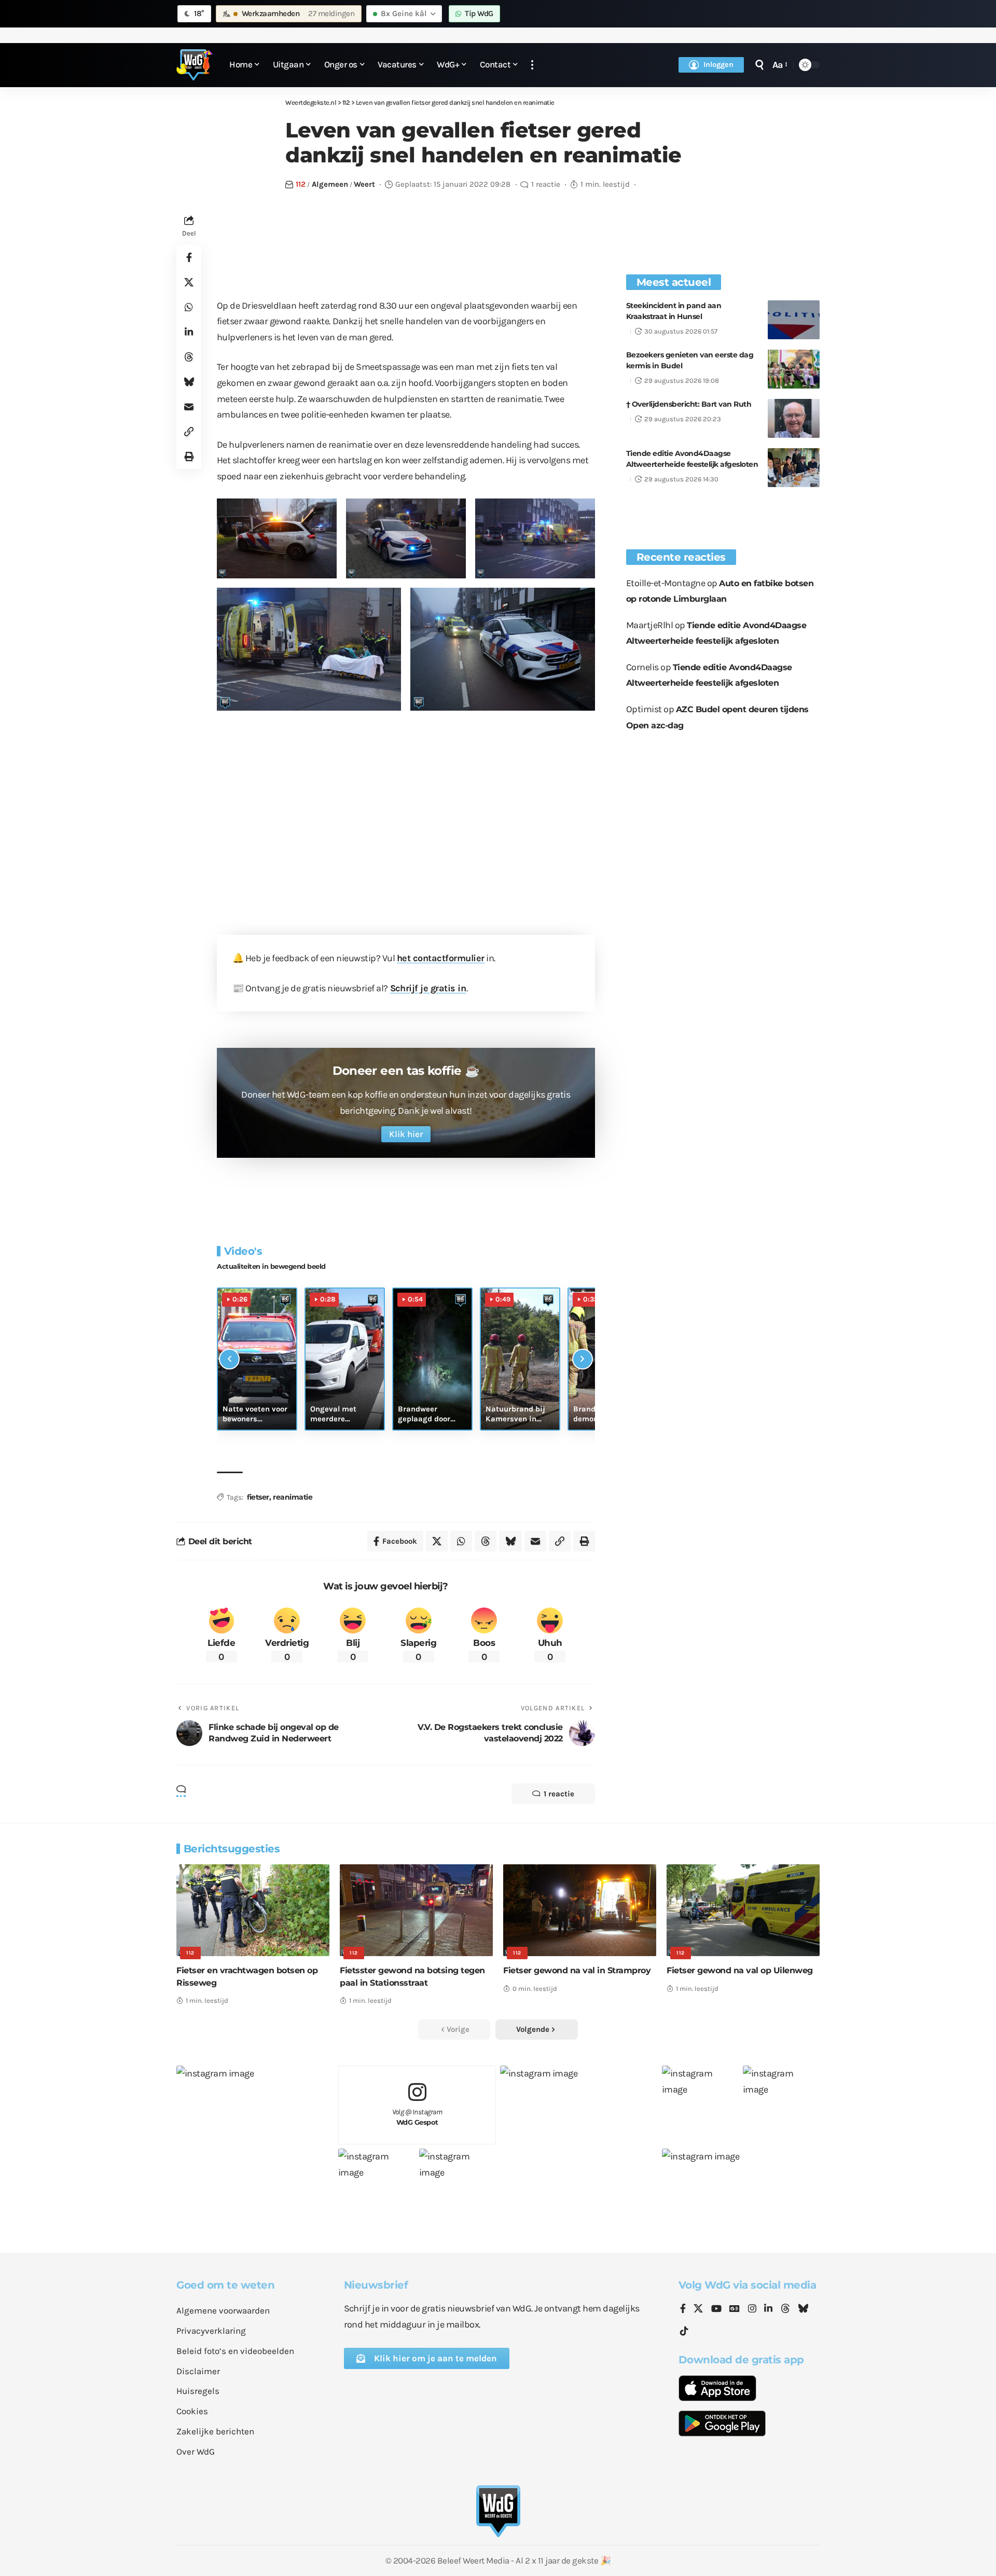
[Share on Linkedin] (189, 331)
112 (301, 184)
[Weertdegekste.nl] (195, 65)
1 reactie (546, 184)
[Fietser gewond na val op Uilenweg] (743, 1910)
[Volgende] (583, 1359)
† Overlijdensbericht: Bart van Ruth (689, 404)
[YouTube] (716, 2309)
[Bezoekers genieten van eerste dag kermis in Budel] (794, 369)
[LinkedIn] (768, 2309)
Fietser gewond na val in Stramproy (577, 1970)
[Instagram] (752, 2309)
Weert (364, 184)
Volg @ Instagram (417, 2117)
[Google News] (735, 2309)
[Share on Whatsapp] (189, 307)
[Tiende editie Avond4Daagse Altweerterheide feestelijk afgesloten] (794, 468)
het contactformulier (441, 958)
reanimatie (293, 1497)
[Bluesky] (803, 2309)
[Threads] (785, 2309)
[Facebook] (683, 2309)
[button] (532, 65)
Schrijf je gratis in (428, 988)
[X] (698, 2309)
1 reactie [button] (559, 1794)
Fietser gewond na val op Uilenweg (740, 1970)
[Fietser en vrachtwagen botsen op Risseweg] (253, 1910)
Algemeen (330, 184)
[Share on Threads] (189, 356)
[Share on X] (189, 282)
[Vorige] (229, 1359)
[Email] (189, 406)
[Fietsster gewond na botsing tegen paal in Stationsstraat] (416, 1910)
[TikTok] (684, 2331)
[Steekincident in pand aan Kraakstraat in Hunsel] (794, 320)
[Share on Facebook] (189, 257)
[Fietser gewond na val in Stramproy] (580, 1910)
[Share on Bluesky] (189, 381)
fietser (258, 1497)
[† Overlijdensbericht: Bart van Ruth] (794, 418)
